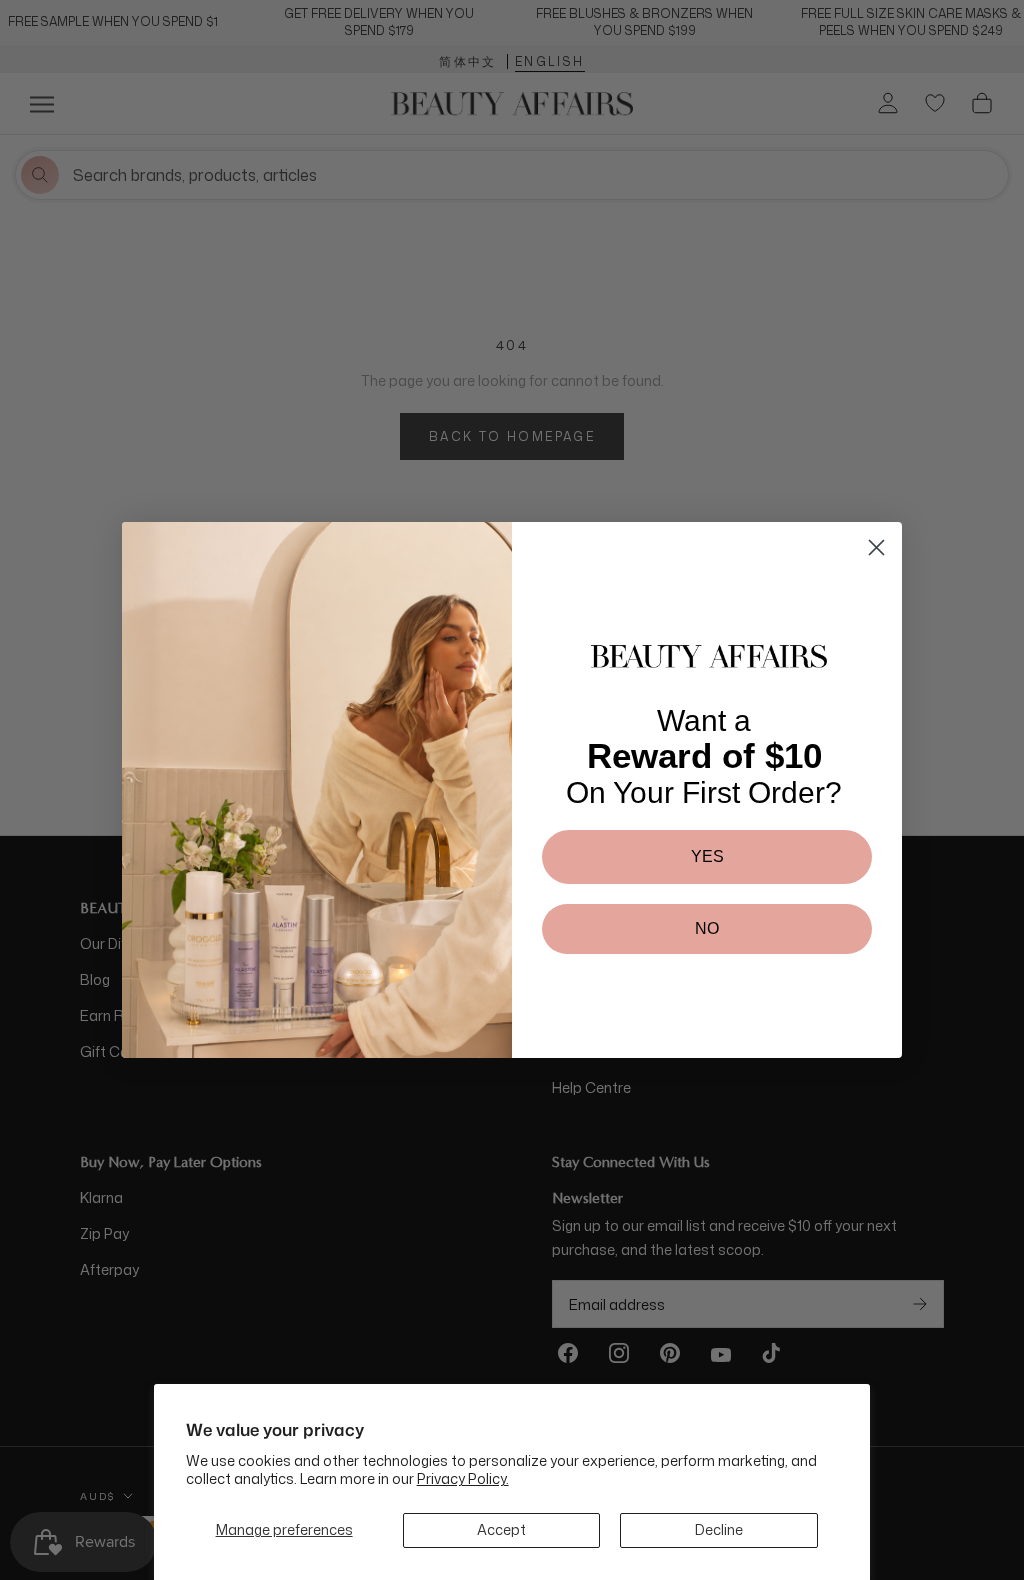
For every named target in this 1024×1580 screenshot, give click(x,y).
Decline (719, 1529)
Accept (501, 1529)
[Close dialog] (876, 547)
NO (707, 928)
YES (707, 856)
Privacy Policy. (463, 1478)
